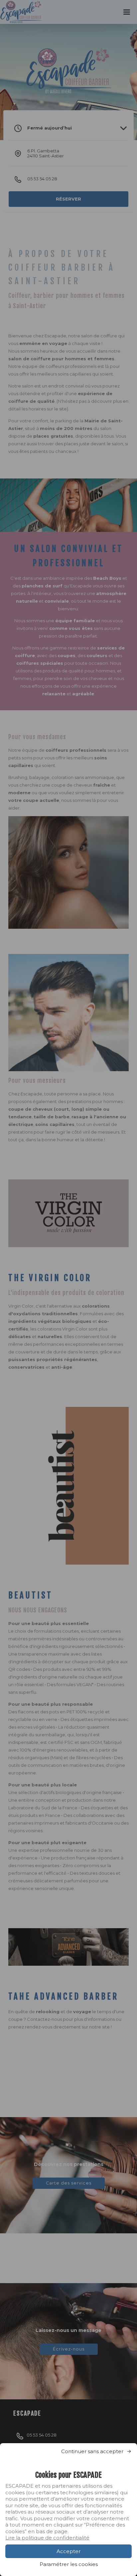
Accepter (68, 2551)
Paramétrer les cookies (69, 2564)
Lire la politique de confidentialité (47, 2538)
